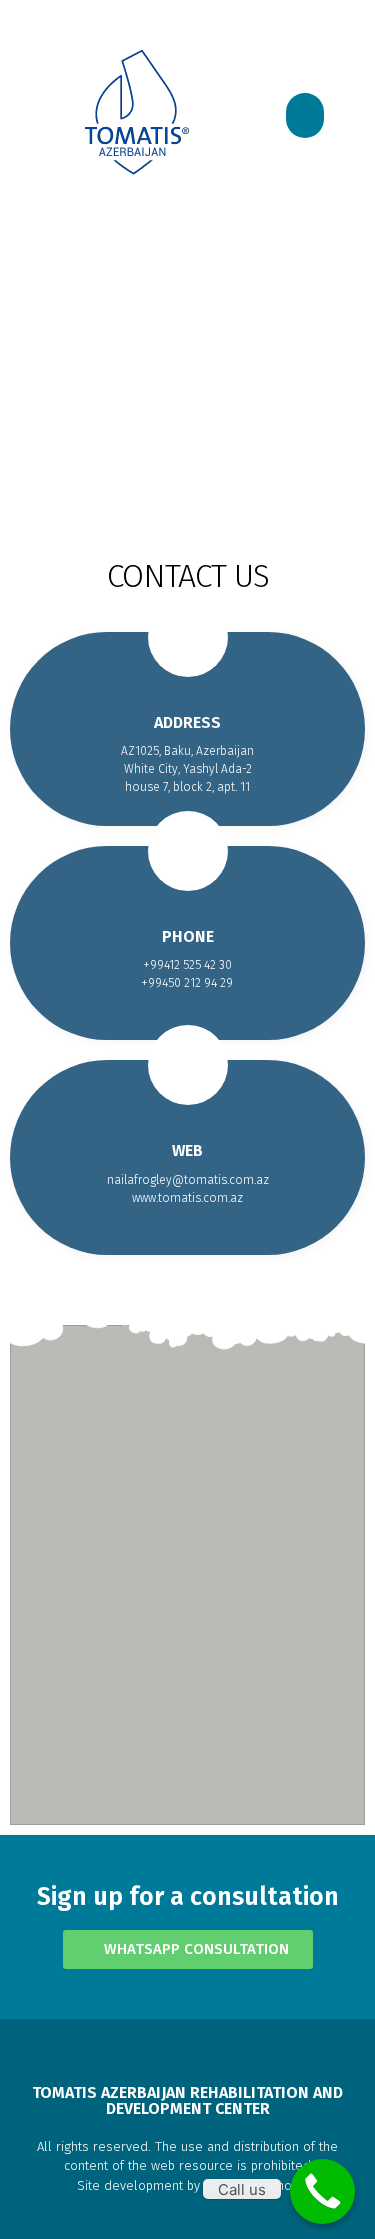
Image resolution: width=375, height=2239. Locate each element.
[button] (305, 115)
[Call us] (322, 2191)
